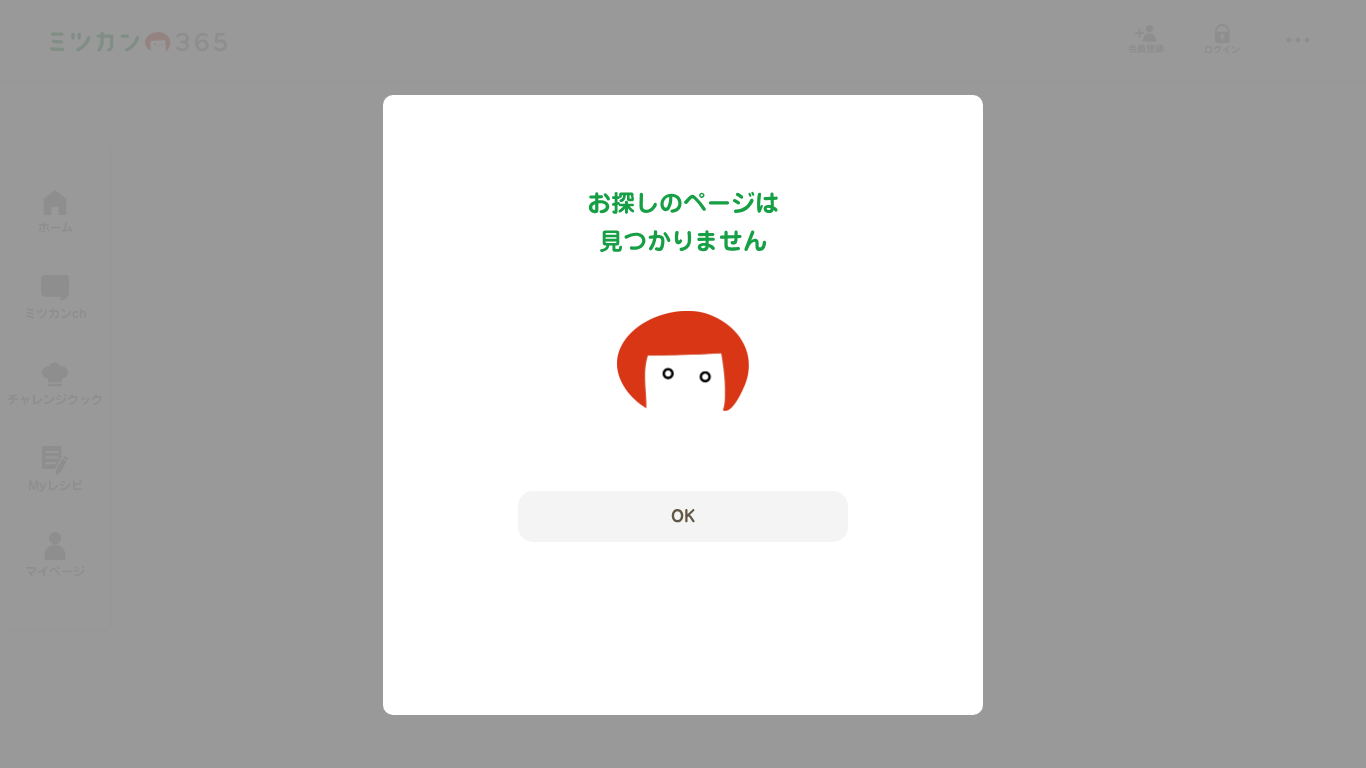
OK (683, 516)
